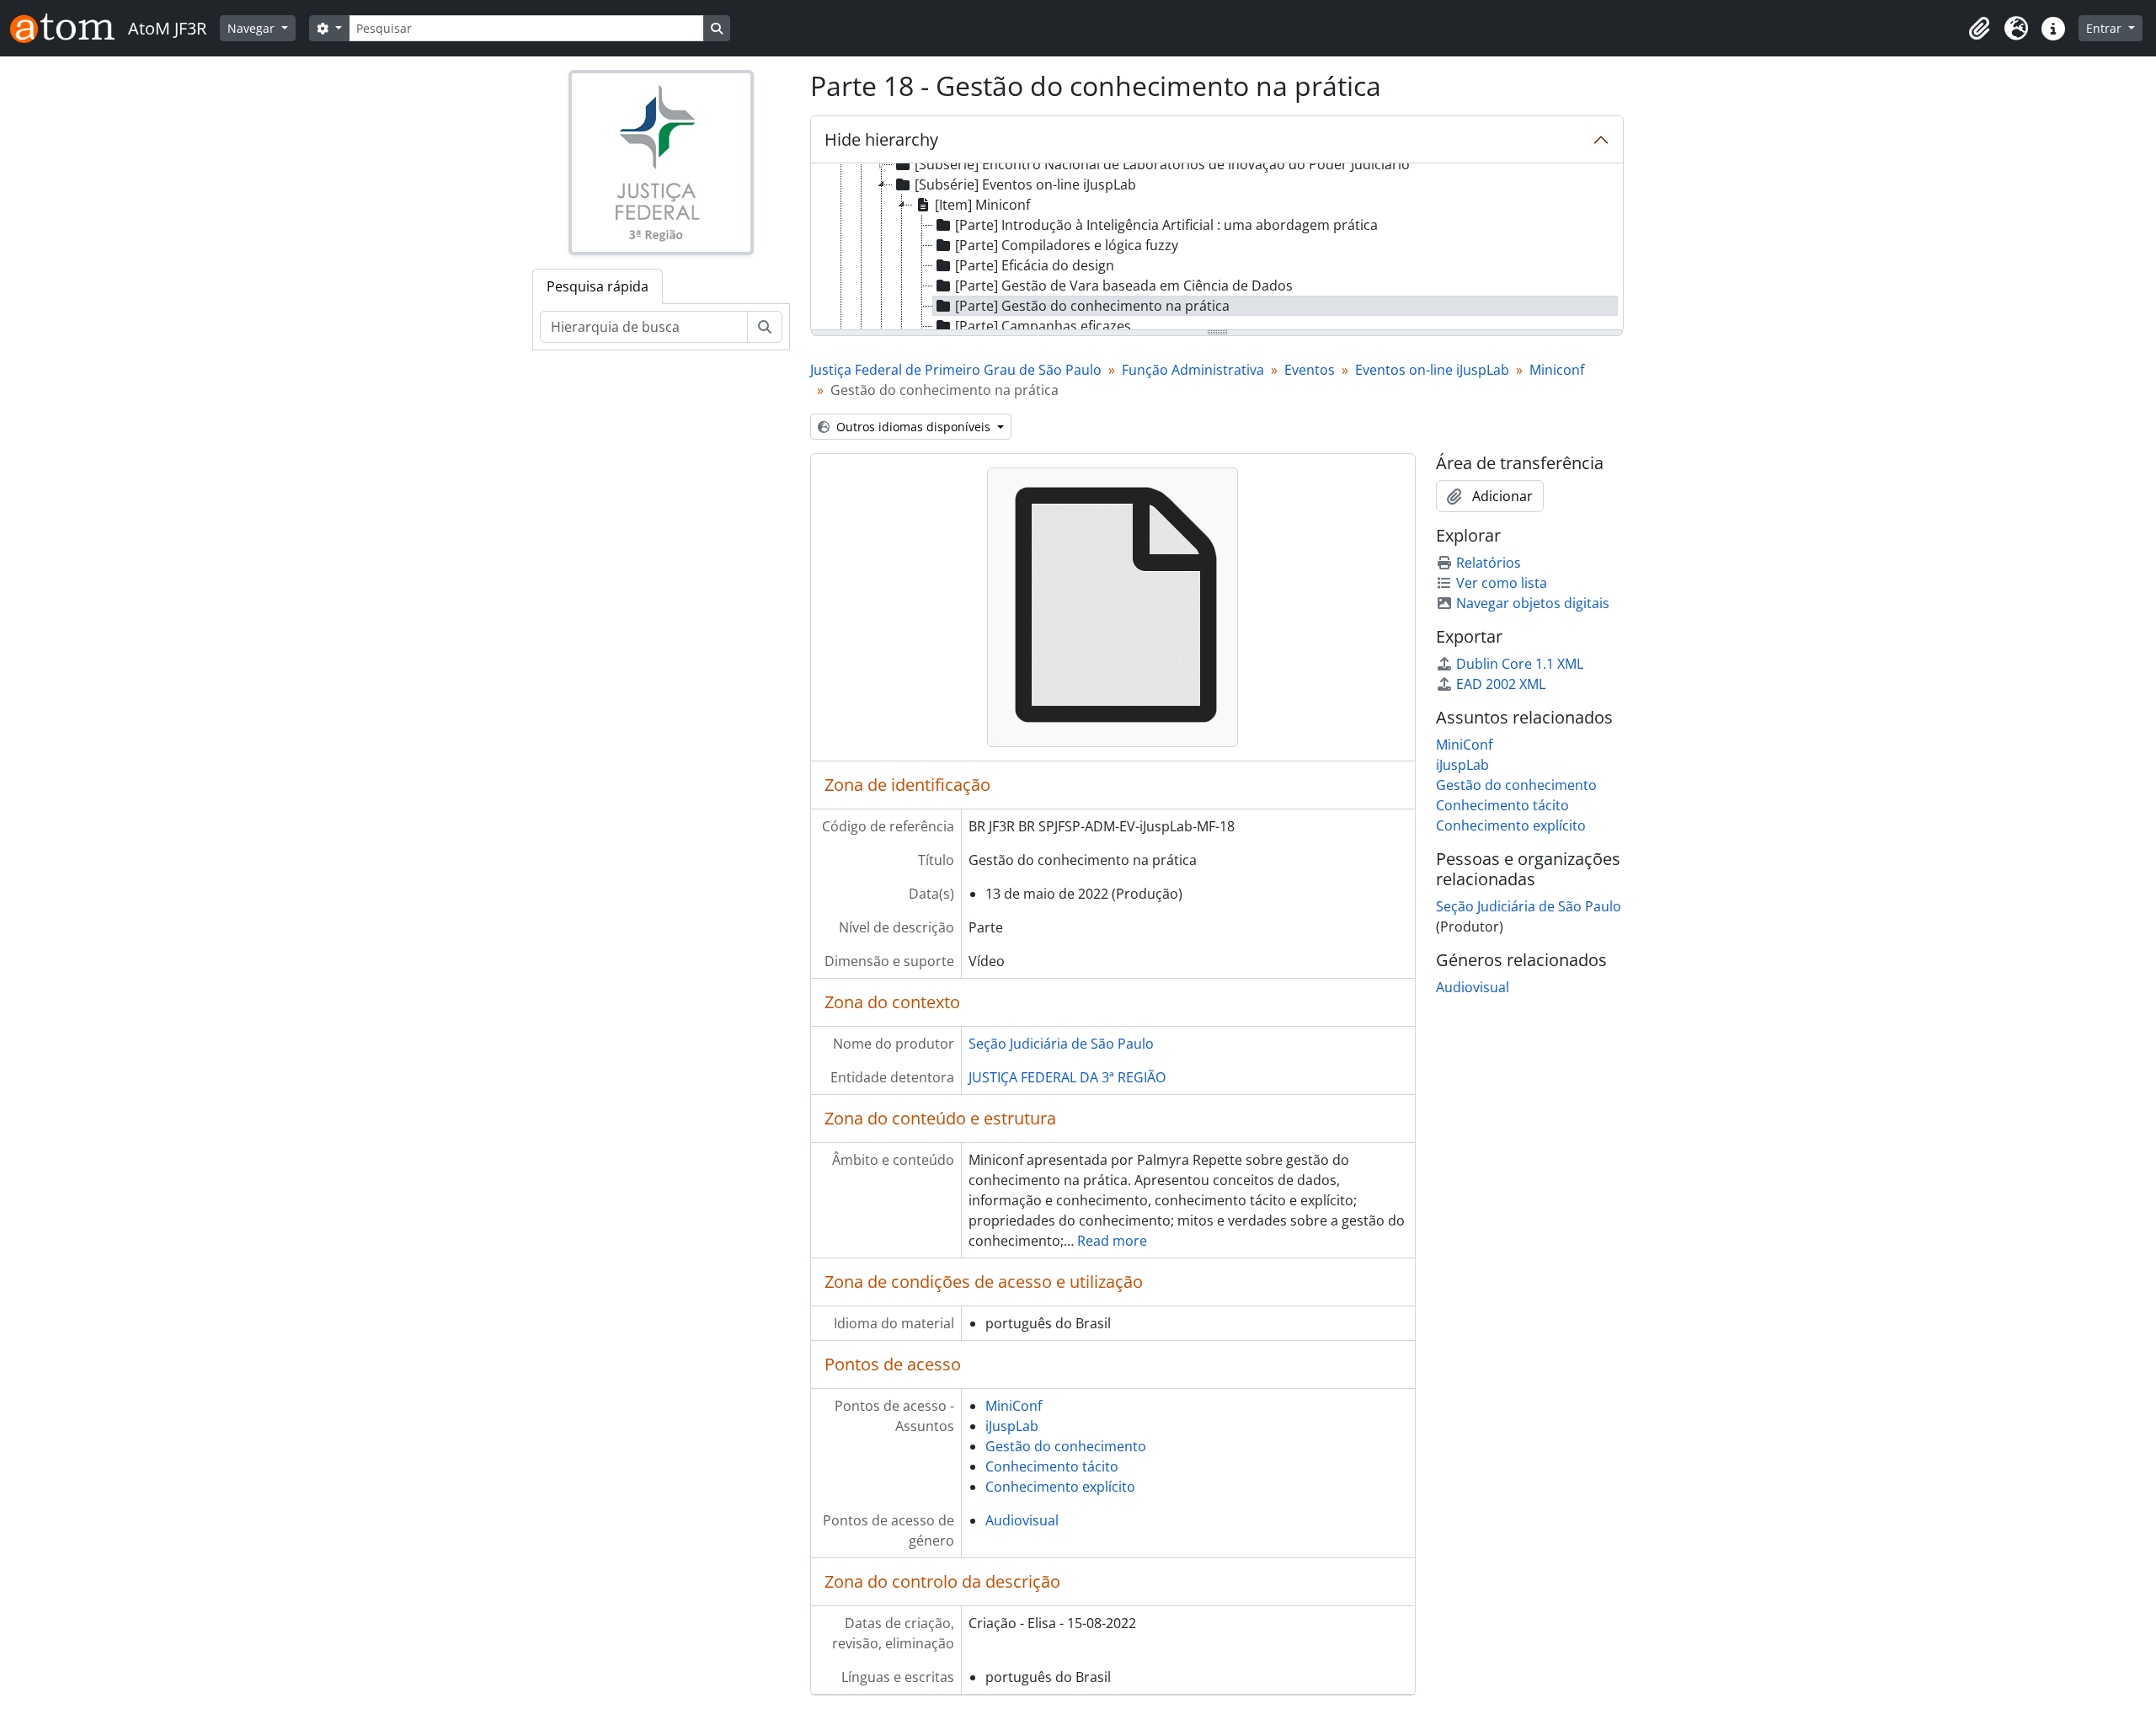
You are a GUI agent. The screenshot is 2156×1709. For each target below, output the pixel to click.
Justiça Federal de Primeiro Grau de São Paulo (956, 370)
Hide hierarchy (881, 139)
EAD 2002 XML (1501, 684)
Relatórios (1489, 563)
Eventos (1310, 370)
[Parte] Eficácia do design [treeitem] (1035, 265)
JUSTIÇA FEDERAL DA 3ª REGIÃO (1067, 1077)
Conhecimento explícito (1060, 1487)
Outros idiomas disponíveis (913, 427)
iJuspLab (1012, 1426)
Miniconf (1557, 370)
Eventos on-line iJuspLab (1432, 370)
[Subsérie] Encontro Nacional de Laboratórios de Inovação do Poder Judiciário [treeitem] (1162, 164)
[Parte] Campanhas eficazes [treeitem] (1043, 326)
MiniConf (1014, 1406)
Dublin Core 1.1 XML (1520, 664)
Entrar (2105, 28)
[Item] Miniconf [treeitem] (982, 205)
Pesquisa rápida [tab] (598, 286)
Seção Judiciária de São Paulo (1061, 1044)
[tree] (1217, 248)
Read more (1112, 1241)
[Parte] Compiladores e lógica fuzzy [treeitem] (1067, 245)
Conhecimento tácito (1052, 1466)
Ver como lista (1502, 583)
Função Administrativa (1193, 370)
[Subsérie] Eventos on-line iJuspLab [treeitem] (1025, 184)
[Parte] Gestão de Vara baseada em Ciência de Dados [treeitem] (1124, 286)
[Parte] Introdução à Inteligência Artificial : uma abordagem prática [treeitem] (1166, 225)
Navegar (253, 28)
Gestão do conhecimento (1066, 1446)
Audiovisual (1022, 1520)
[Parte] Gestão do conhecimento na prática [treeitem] (1092, 306)
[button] (1979, 29)
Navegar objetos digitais (1533, 603)
